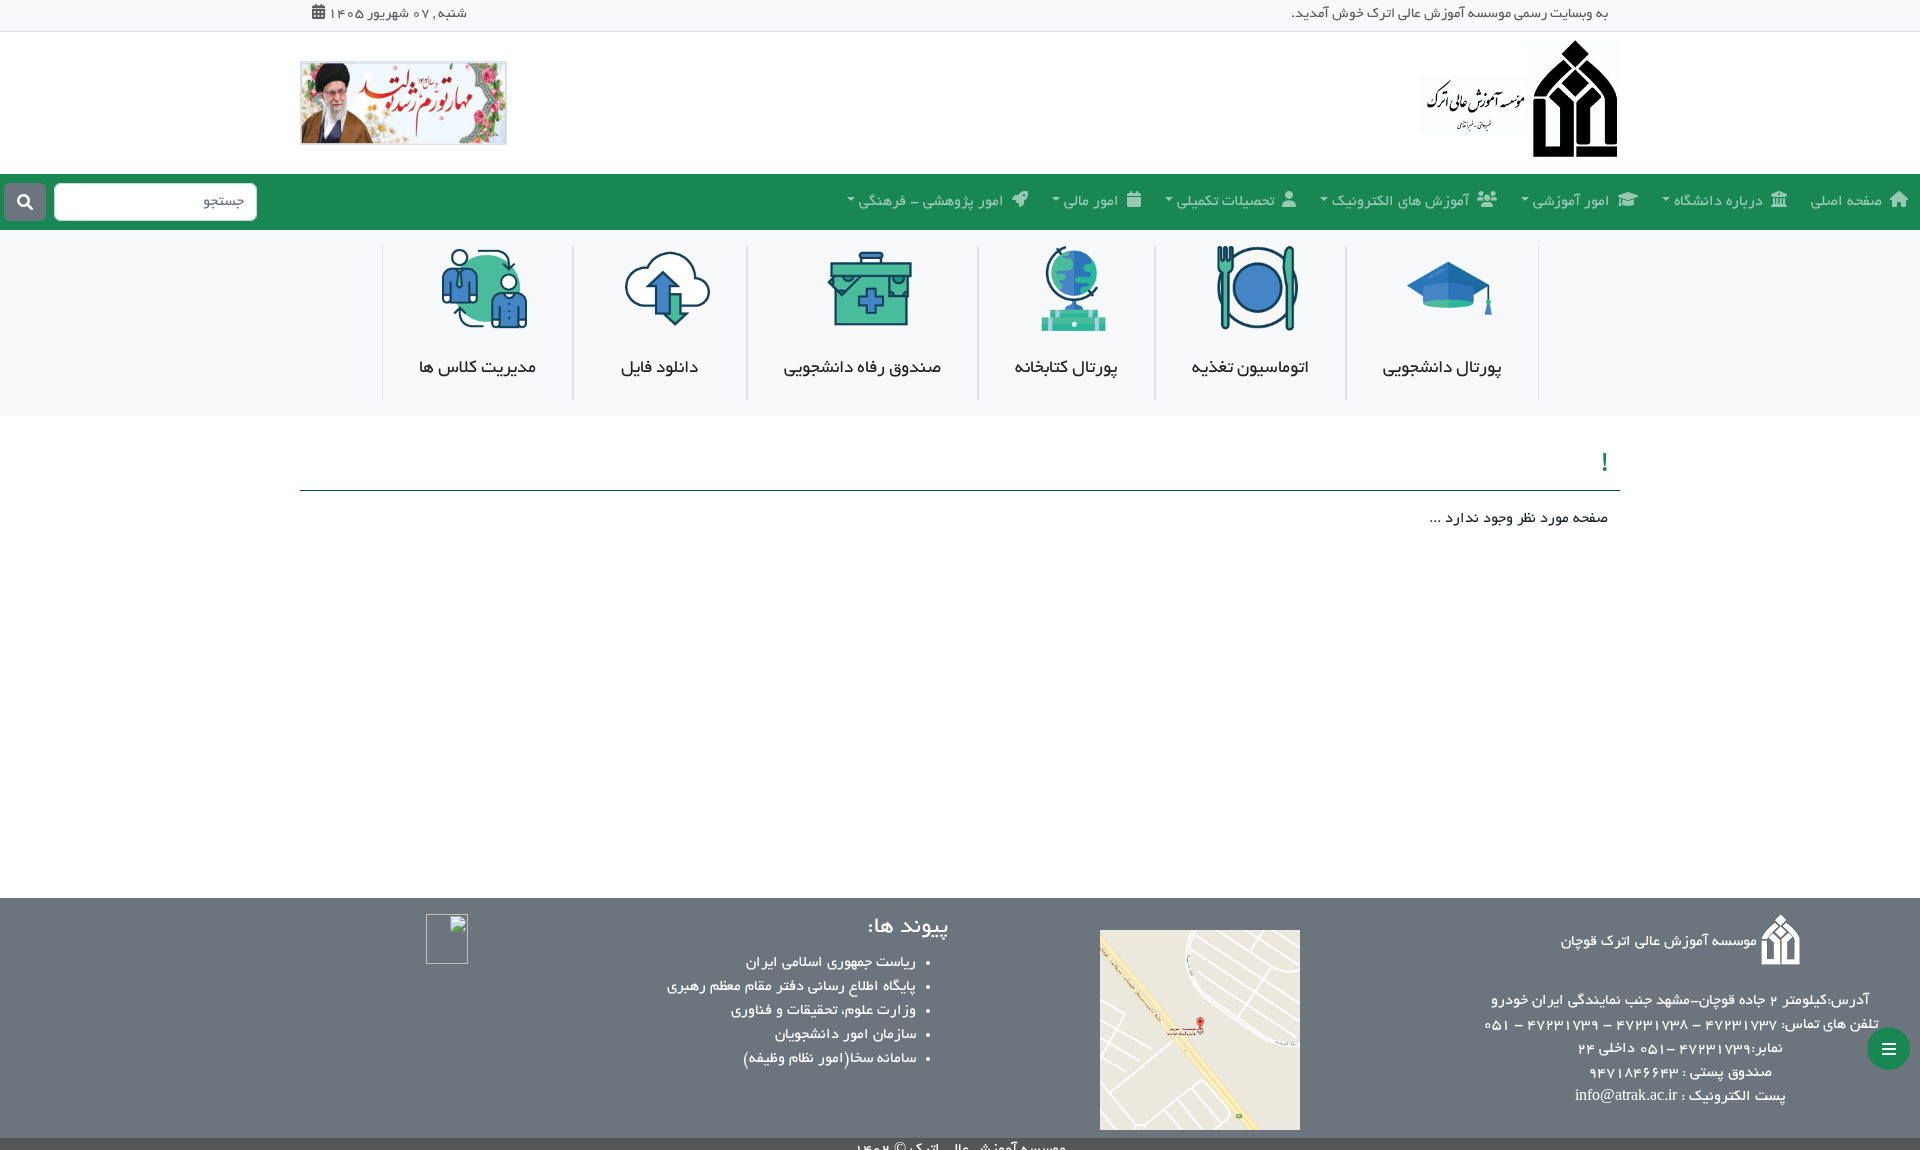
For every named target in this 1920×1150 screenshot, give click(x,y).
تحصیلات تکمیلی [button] (1225, 202)
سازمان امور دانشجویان (845, 1035)
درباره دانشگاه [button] (1718, 202)
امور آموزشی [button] (1571, 202)
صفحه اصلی (1846, 202)
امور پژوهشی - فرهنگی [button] (931, 202)
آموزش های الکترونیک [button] (1400, 202)
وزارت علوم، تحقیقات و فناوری (823, 1011)
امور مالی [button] (1091, 202)
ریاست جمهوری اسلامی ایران (831, 963)
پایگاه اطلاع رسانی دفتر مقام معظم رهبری (791, 987)
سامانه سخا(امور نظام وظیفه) (829, 1059)
